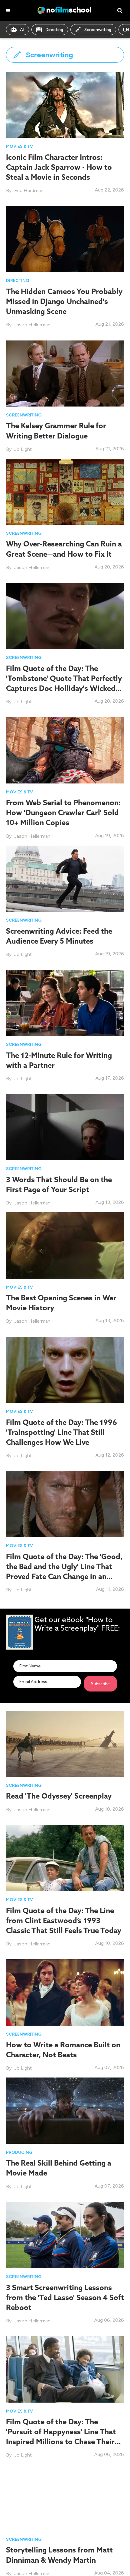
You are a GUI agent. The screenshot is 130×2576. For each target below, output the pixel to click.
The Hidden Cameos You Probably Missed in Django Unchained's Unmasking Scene (64, 301)
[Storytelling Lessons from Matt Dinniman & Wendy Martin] (65, 2497)
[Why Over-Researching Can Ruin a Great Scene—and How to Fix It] (65, 491)
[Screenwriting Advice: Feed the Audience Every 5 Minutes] (65, 878)
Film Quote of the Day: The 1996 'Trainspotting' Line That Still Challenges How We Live (62, 1432)
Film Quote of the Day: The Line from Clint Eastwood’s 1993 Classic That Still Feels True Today (64, 1920)
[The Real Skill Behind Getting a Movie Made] (65, 2110)
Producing (19, 2152)
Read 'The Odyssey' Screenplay (59, 1796)
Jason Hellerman (32, 325)
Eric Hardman (29, 190)
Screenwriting (98, 30)
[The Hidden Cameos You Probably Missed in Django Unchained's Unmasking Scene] (65, 239)
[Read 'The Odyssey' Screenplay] (65, 1743)
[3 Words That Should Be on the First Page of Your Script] (65, 1127)
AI (22, 30)
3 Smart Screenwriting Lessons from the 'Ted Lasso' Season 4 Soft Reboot (65, 2297)
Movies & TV (19, 146)
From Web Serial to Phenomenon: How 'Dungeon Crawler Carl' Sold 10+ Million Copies (63, 812)
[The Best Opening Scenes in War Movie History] (65, 1245)
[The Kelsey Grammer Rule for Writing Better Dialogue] (65, 373)
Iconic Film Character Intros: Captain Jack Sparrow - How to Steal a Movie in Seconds (59, 167)
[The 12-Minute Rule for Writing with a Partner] (65, 1003)
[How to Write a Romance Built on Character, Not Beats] (65, 1992)
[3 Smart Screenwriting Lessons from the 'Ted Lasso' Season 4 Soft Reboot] (65, 2234)
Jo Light (23, 449)
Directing (54, 30)
